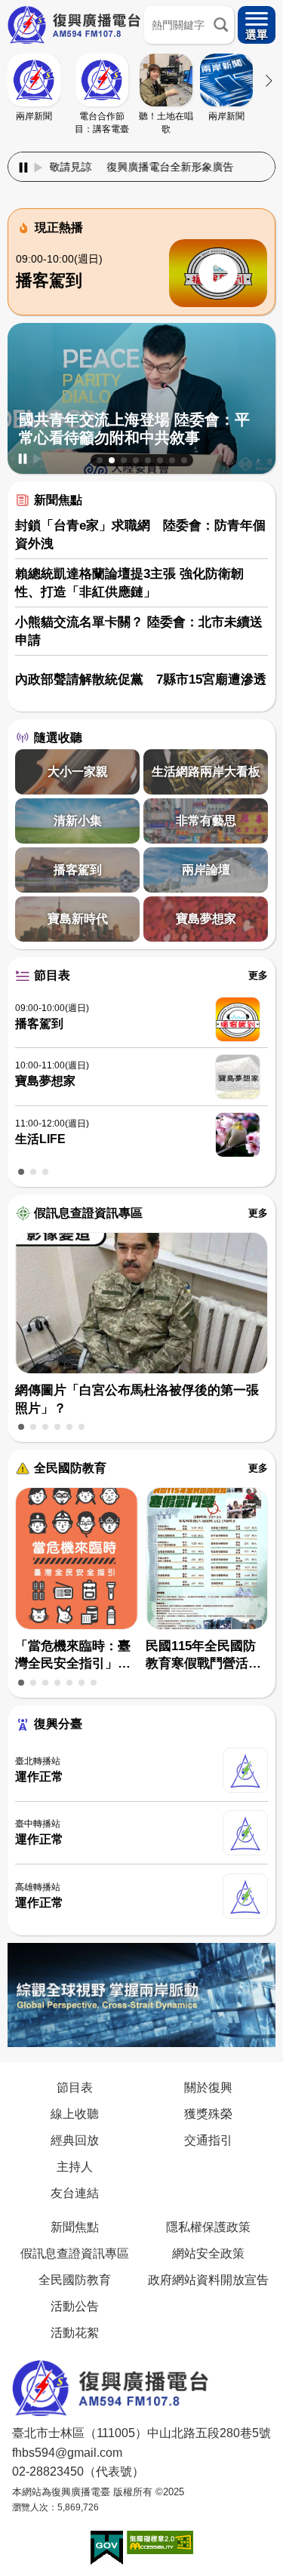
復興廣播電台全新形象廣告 (131, 167)
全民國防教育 (70, 1468)
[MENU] (257, 25)
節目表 (52, 975)
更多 (258, 975)
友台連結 (75, 2193)
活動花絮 (75, 2332)
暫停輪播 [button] (23, 459)
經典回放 (75, 2140)
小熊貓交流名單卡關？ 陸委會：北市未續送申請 (139, 631)
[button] (100, 460)
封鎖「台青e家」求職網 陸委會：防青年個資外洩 (140, 535)
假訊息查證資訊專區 (88, 1213)
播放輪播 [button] (38, 459)
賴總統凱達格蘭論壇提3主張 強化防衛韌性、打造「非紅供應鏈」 (129, 583)
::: (142, 149)
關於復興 (208, 2087)
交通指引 (208, 2140)
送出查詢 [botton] (221, 25)
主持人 (75, 2166)
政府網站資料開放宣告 (208, 2279)
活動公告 (75, 2306)
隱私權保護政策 (208, 2227)
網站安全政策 (208, 2253)
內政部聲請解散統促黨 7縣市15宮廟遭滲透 (141, 679)
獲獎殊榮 (208, 2113)
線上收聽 (75, 2113)
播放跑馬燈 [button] (38, 168)
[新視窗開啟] (107, 2548)
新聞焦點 (58, 500)
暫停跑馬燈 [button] (23, 168)
